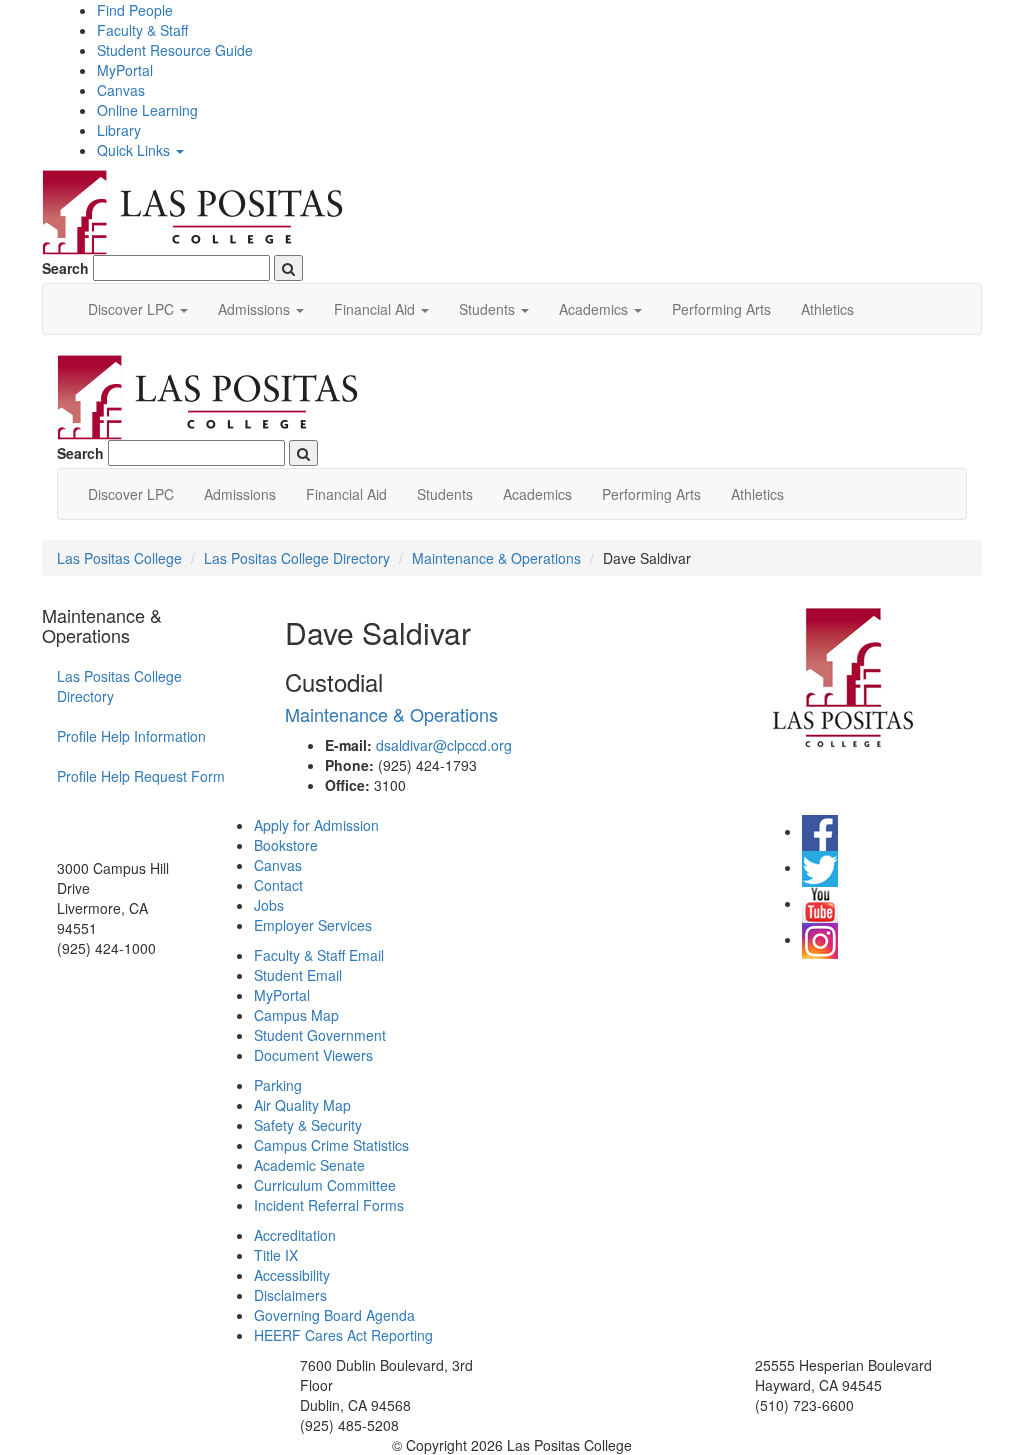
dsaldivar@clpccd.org (444, 745)
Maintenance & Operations (496, 558)
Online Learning (147, 110)
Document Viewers (313, 1055)
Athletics (827, 309)
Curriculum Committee (325, 1185)
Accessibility (292, 1275)
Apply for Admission (316, 825)
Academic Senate (309, 1165)
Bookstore (286, 845)
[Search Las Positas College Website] (288, 268)
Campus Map (296, 1015)
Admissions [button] (256, 309)
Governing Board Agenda (334, 1315)
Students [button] (489, 309)
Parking (278, 1085)
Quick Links (135, 150)
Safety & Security (308, 1125)
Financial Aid (346, 494)
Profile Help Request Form (141, 776)
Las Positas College (119, 558)
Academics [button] (595, 309)
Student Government (320, 1035)
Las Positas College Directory (297, 558)
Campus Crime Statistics (331, 1145)
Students (445, 494)
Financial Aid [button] (376, 309)
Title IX (276, 1255)
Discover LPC (131, 494)
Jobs (269, 905)
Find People (135, 10)
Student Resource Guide (175, 50)
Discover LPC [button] (133, 309)
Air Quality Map (302, 1105)
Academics (537, 494)
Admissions (240, 494)
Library (119, 130)
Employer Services (313, 925)
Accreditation (295, 1235)
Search (65, 268)
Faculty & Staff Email (319, 955)
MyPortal (125, 70)
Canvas (121, 90)
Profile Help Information (131, 736)
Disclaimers (290, 1295)
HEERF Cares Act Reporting (343, 1335)
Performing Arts (721, 309)
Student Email (298, 975)
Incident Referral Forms (329, 1205)
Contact (278, 885)
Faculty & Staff (142, 30)
